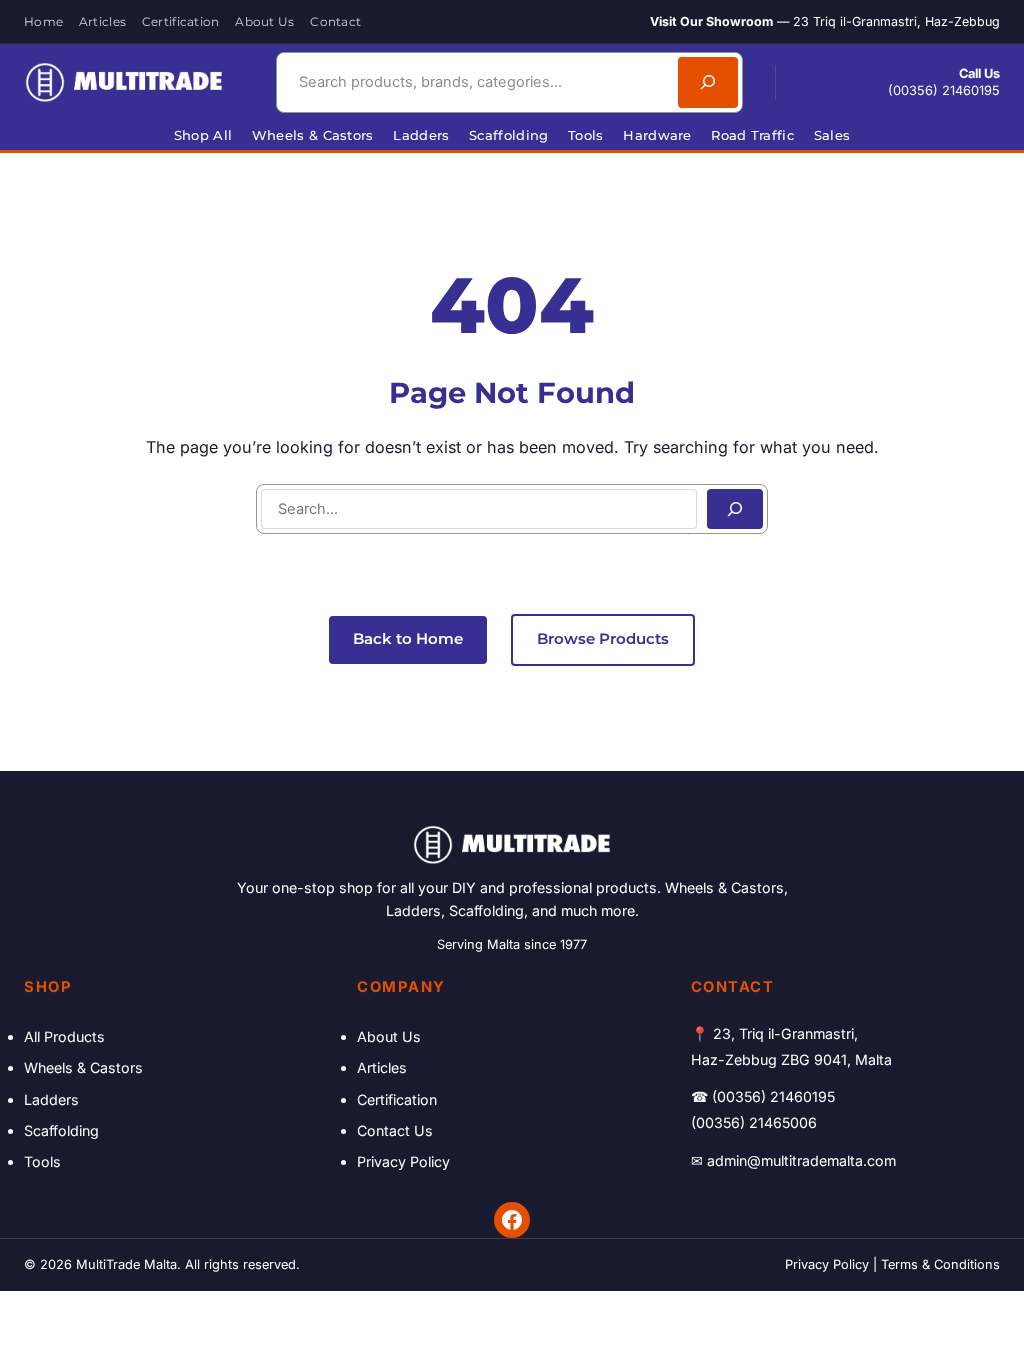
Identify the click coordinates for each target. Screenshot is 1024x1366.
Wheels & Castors (83, 1067)
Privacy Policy (403, 1161)
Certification (397, 1099)
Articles (382, 1067)
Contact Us (395, 1130)
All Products (64, 1036)
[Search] (708, 82)
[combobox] (474, 82)
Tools (42, 1161)
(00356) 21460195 (944, 90)
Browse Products (603, 639)
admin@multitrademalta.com (801, 1160)
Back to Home (408, 639)
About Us (389, 1036)
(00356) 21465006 (754, 1122)
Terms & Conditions (940, 1264)
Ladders (51, 1099)
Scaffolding (61, 1130)
